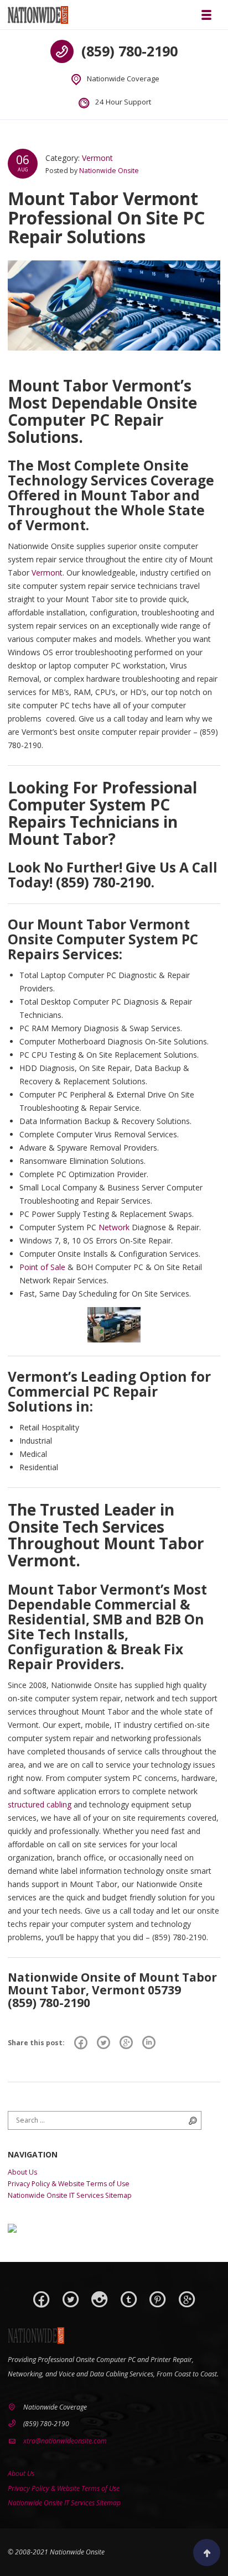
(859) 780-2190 (129, 51)
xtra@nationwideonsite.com (65, 2441)
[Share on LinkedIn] (149, 2043)
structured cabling (40, 1804)
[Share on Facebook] (81, 2043)
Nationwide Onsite (109, 171)
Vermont (97, 158)
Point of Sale (42, 1267)
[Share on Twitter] (103, 2043)
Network (114, 1227)
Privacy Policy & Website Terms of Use (69, 2184)
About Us (22, 2172)
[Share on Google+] (126, 2043)
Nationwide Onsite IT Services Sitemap (70, 2195)
